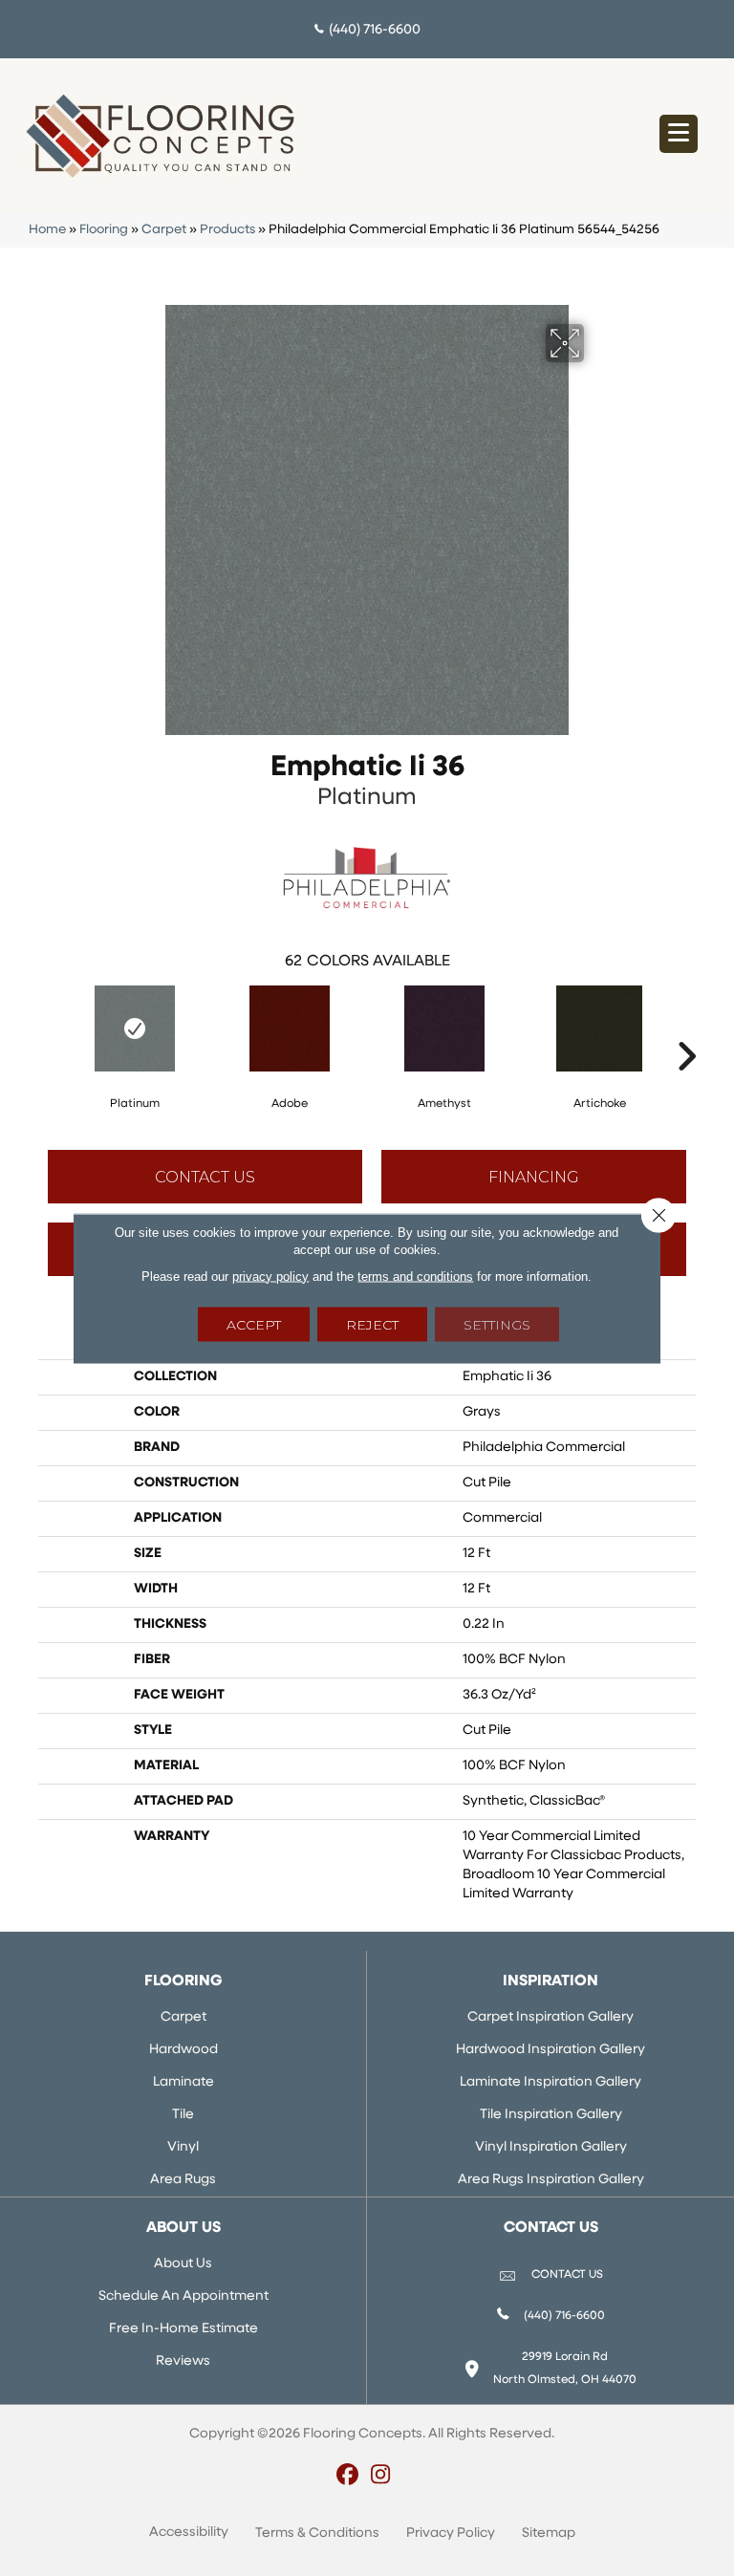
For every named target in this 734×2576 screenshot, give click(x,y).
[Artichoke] (599, 1028)
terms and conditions (415, 1276)
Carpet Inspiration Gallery (550, 2017)
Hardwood (183, 2050)
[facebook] (347, 2477)
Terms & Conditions (317, 2533)
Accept (254, 1324)
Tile (183, 2115)
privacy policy (270, 1276)
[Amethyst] (444, 1028)
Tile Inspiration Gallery (551, 2115)
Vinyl (183, 2147)
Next (686, 1028)
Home (47, 230)
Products (227, 230)
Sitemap (549, 2533)
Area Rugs (183, 2180)
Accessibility (189, 2533)
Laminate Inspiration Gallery (550, 2082)
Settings (497, 1324)
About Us (183, 2264)
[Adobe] (290, 1028)
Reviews (183, 2361)
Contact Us (205, 1177)
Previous (48, 1028)
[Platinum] (135, 1028)
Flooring (104, 230)
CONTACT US (567, 2275)
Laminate (183, 2082)
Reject (372, 1324)
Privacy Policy (451, 2533)
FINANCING (534, 1177)
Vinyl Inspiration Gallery (551, 2147)
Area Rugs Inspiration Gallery (551, 2180)
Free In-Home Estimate (183, 2329)
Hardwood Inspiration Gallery (550, 2050)
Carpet (164, 230)
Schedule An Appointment (183, 2296)
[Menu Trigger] (679, 134)
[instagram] (381, 2477)
